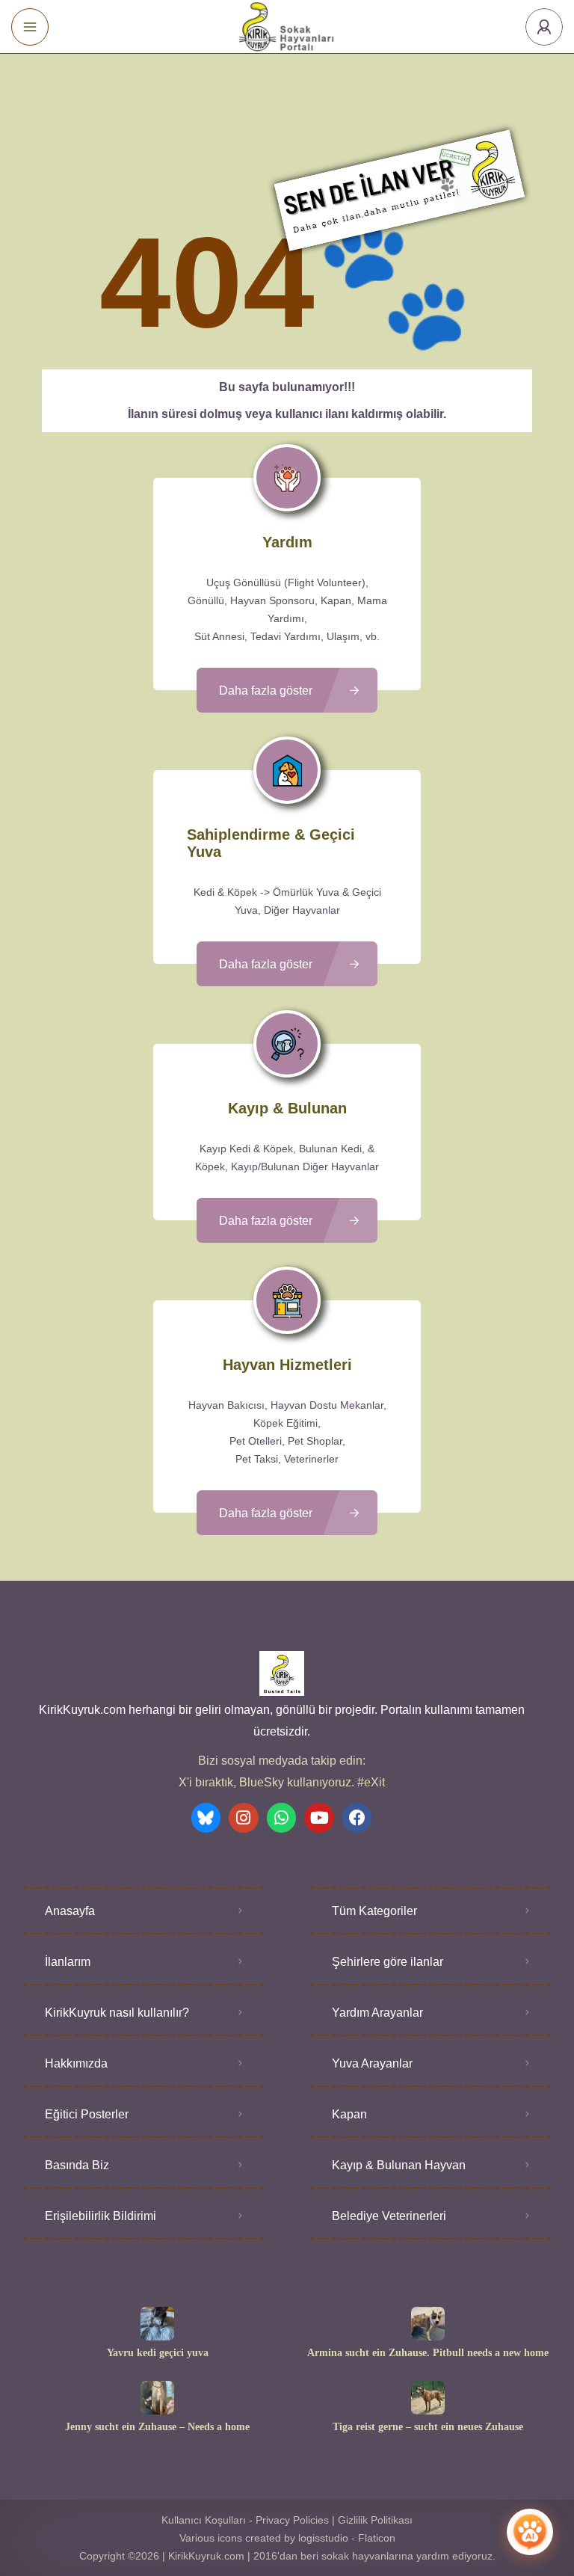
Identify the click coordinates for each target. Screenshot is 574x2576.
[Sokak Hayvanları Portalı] (287, 27)
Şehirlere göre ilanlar (388, 1962)
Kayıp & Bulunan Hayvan (399, 2165)
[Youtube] (319, 1818)
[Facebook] (357, 1818)
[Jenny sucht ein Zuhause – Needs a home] (157, 2398)
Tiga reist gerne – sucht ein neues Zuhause (428, 2427)
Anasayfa (70, 1911)
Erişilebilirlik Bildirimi (101, 2216)
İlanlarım (68, 1962)
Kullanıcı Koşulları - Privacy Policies (245, 2520)
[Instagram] (244, 1818)
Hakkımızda (76, 2063)
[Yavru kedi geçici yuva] (157, 2324)
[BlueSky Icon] (206, 1818)
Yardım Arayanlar (377, 2013)
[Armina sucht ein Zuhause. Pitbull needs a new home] (428, 2324)
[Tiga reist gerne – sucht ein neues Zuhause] (428, 2398)
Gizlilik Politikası (375, 2520)
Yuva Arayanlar (372, 2063)
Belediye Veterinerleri (389, 2216)
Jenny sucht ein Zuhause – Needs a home (157, 2427)
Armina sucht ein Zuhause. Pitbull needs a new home (428, 2353)
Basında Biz (77, 2165)
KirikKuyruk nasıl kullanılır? (117, 2013)
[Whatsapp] (282, 1818)
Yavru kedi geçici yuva (158, 2353)
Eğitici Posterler (87, 2114)
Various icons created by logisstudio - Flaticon (287, 2538)
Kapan (349, 2114)
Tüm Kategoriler (374, 1911)
